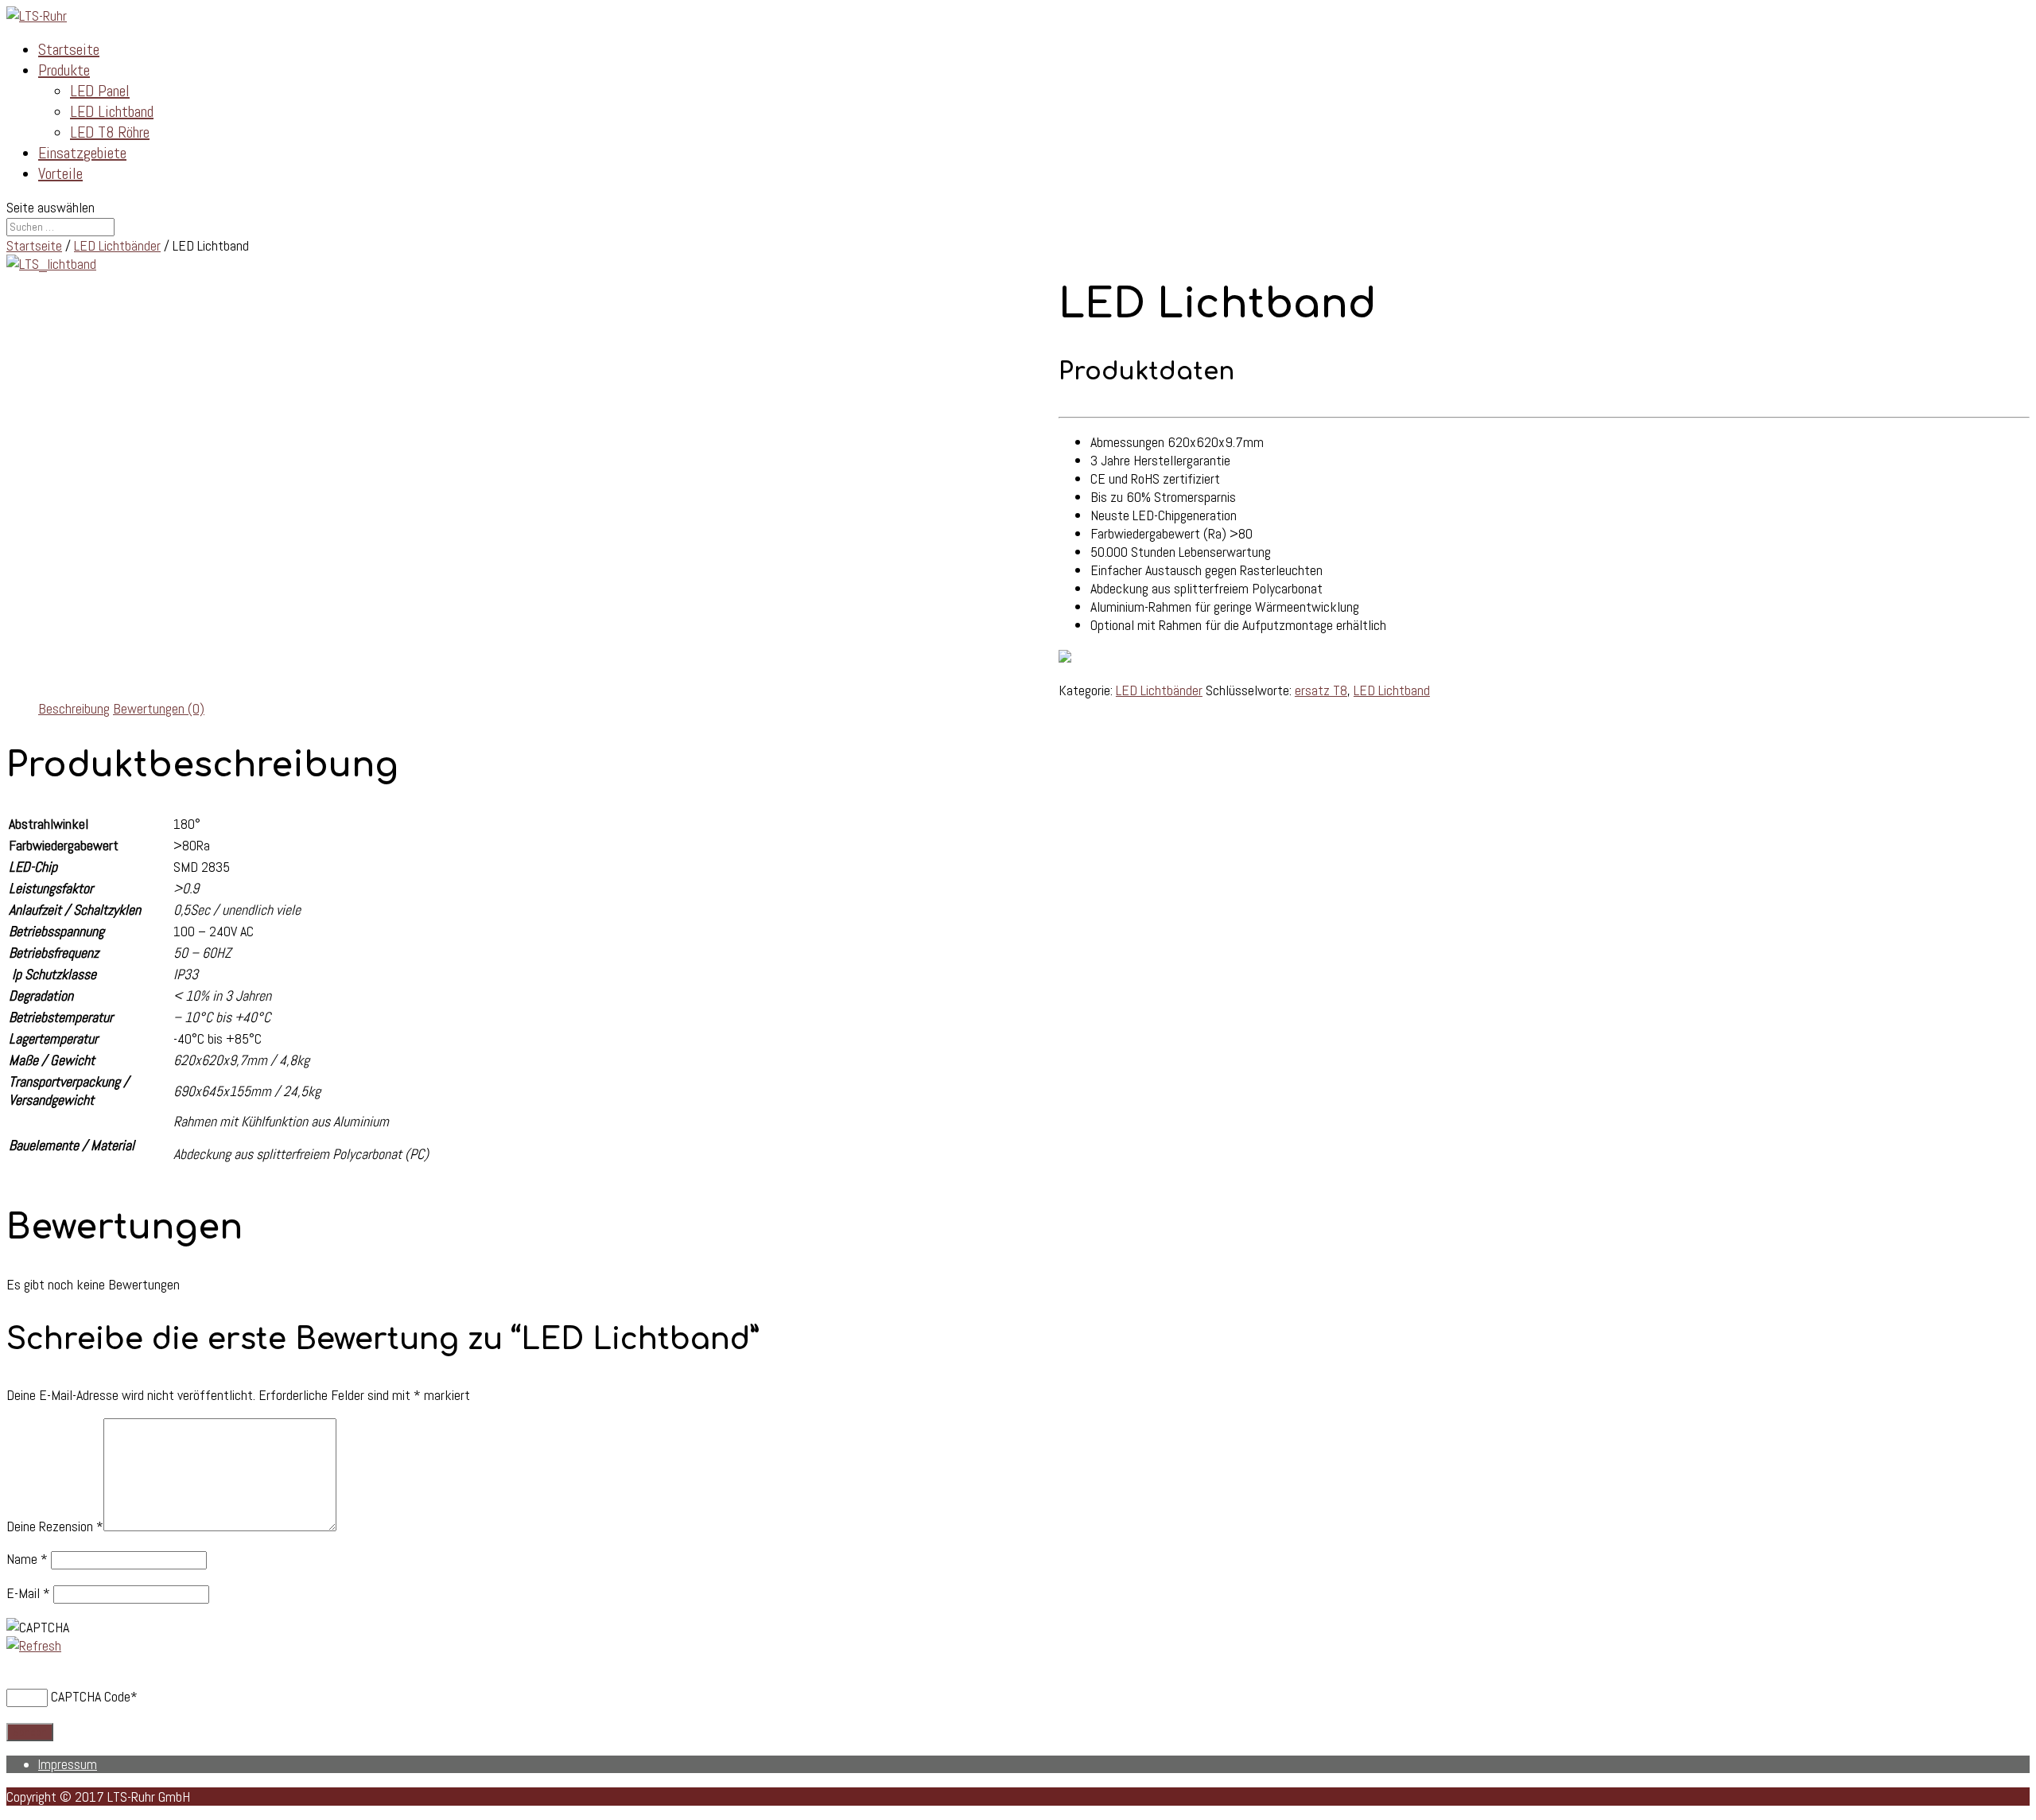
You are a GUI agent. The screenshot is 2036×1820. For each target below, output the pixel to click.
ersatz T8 (1321, 690)
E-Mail (28, 1593)
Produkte (64, 70)
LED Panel (100, 91)
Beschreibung (74, 708)
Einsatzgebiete (82, 153)
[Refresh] (34, 1645)
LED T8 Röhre (110, 132)
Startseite (69, 49)
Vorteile (60, 173)
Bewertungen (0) (159, 708)
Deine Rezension (55, 1526)
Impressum (68, 1764)
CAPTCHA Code (91, 1696)
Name (27, 1559)
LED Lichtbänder (117, 245)
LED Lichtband (112, 111)
